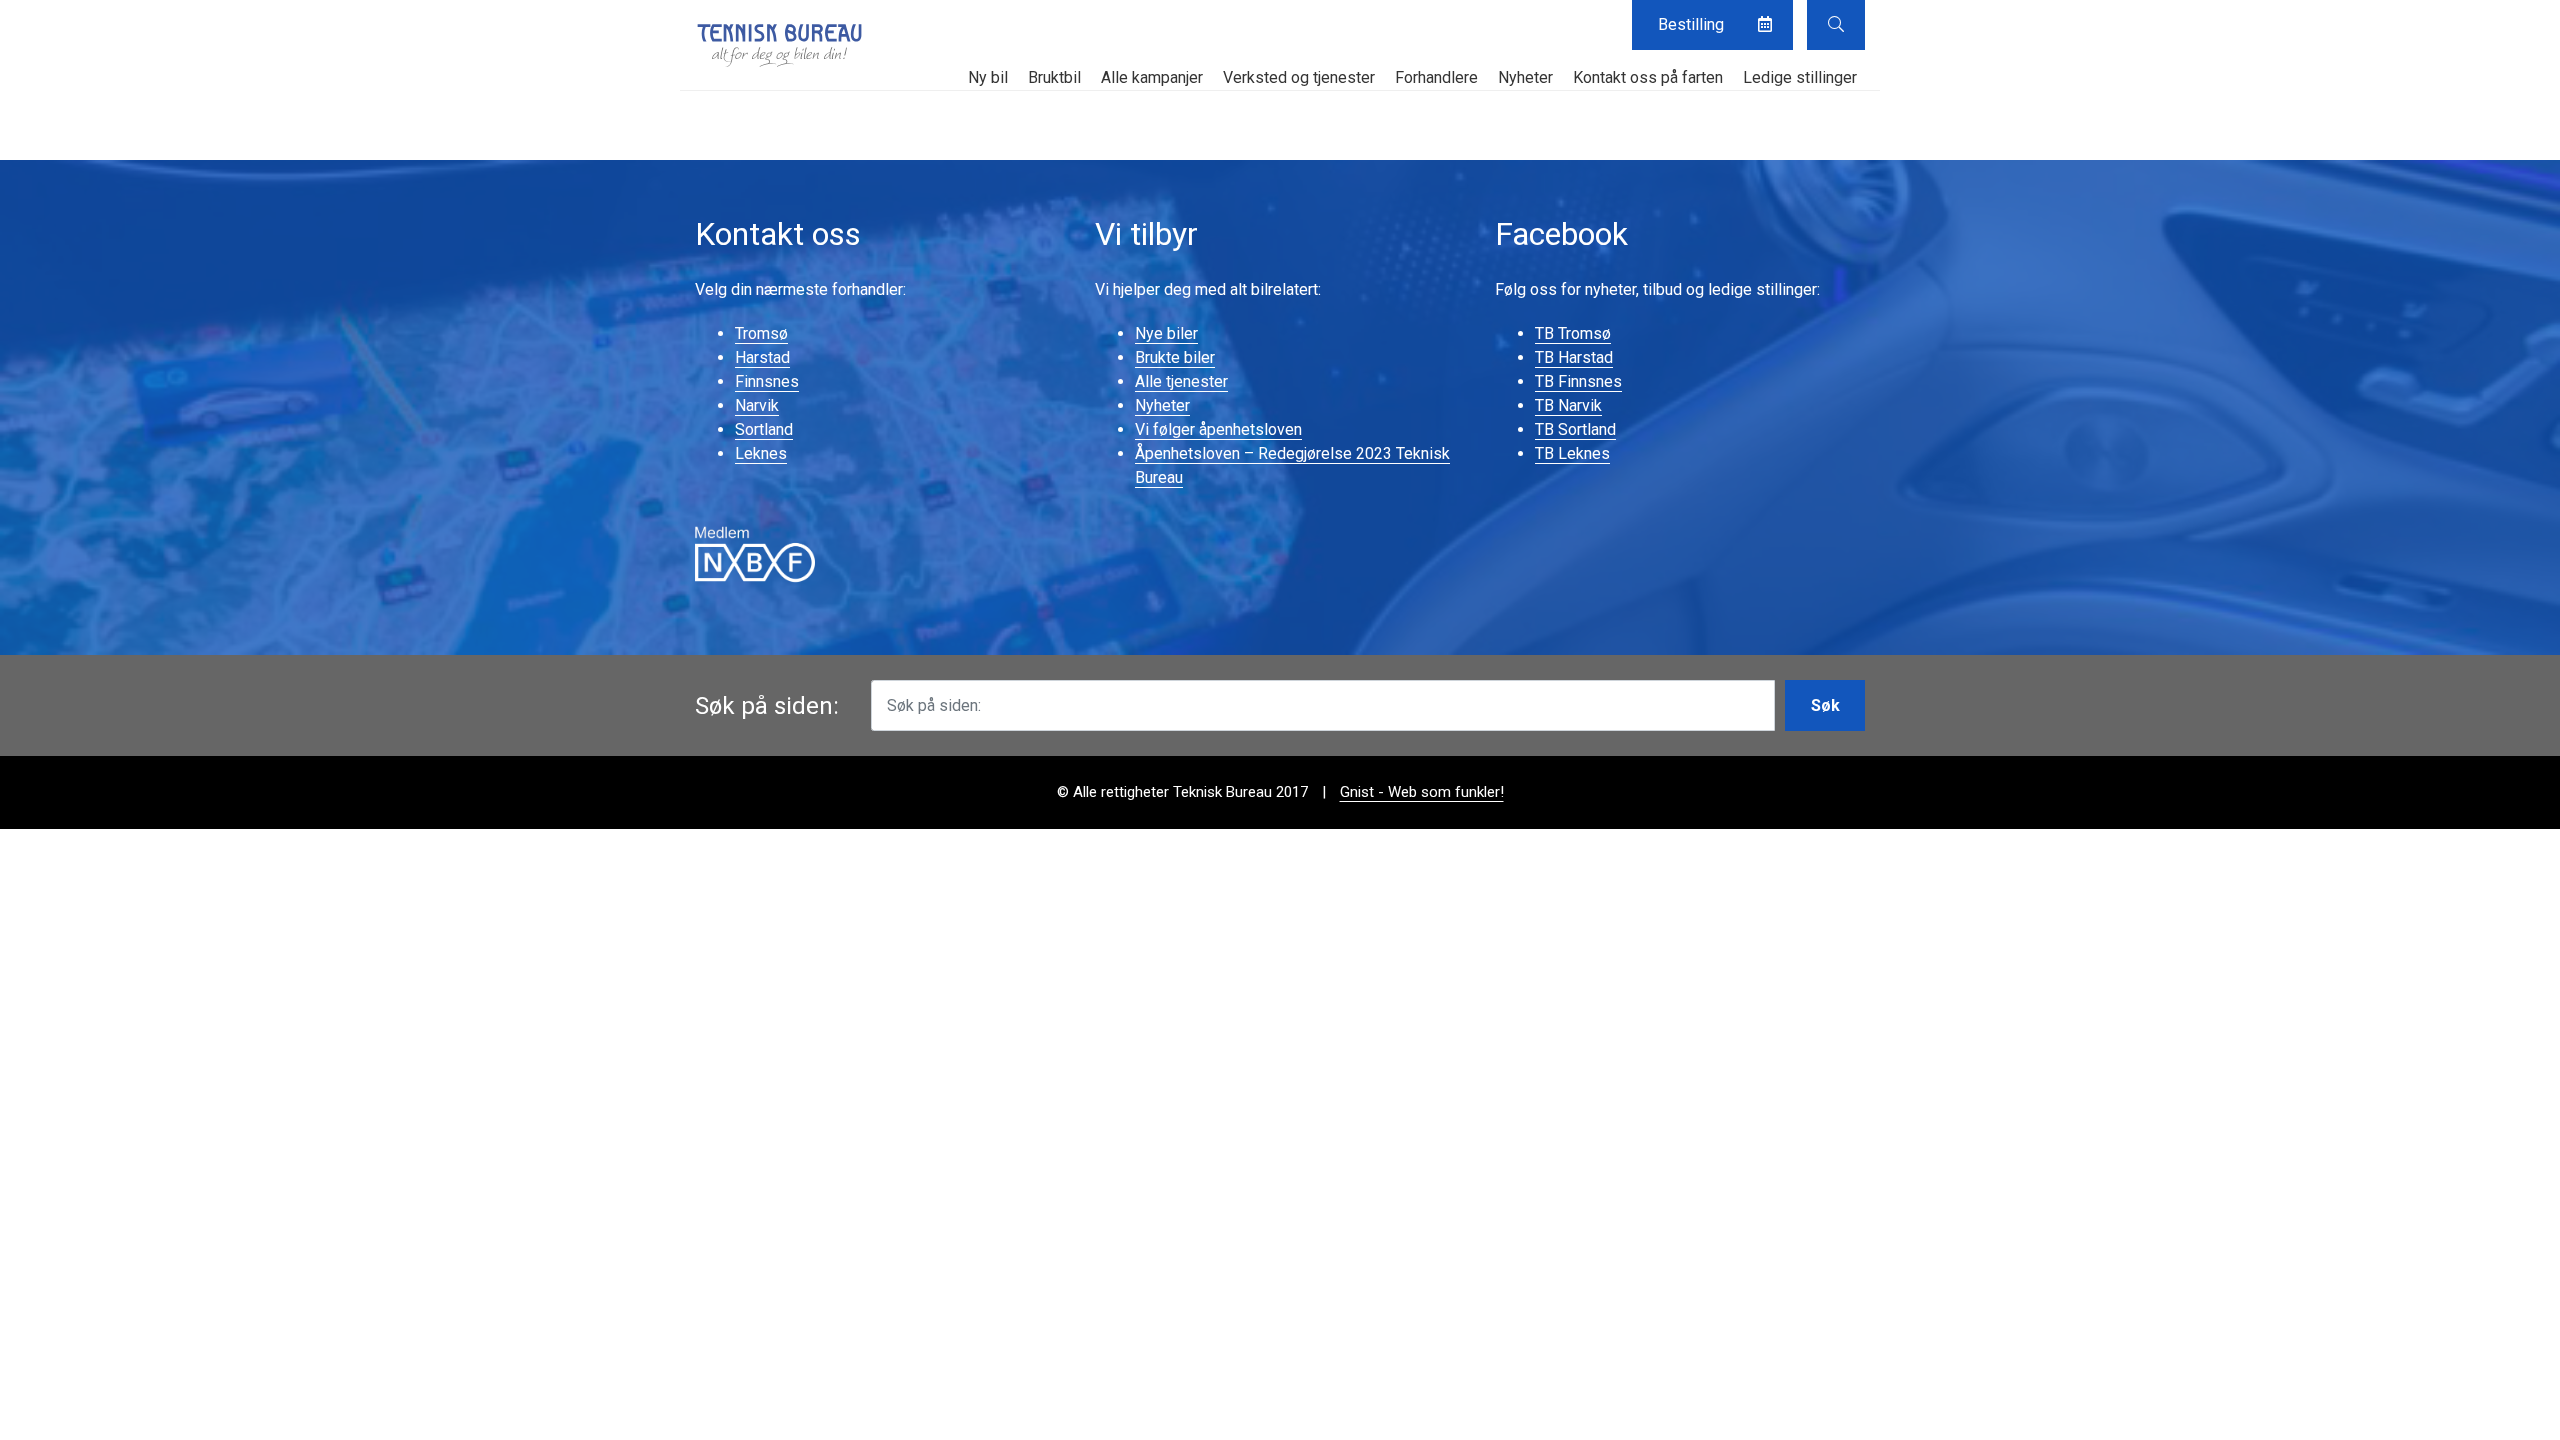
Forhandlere (1436, 77)
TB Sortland (1575, 429)
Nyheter (1525, 77)
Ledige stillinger (1800, 77)
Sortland (764, 429)
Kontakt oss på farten (1648, 77)
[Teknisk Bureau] (780, 44)
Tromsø (761, 333)
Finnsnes (767, 381)
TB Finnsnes (1578, 381)
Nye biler (1166, 333)
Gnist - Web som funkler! (1422, 792)
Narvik (757, 405)
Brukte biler (1175, 357)
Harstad (762, 357)
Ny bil (988, 77)
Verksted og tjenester (1299, 77)
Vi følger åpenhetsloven (1218, 429)
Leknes (761, 453)
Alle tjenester (1181, 381)
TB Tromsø (1573, 333)
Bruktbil (1054, 77)
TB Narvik (1568, 405)
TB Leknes (1572, 453)
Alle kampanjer (1152, 77)
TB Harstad (1574, 357)
